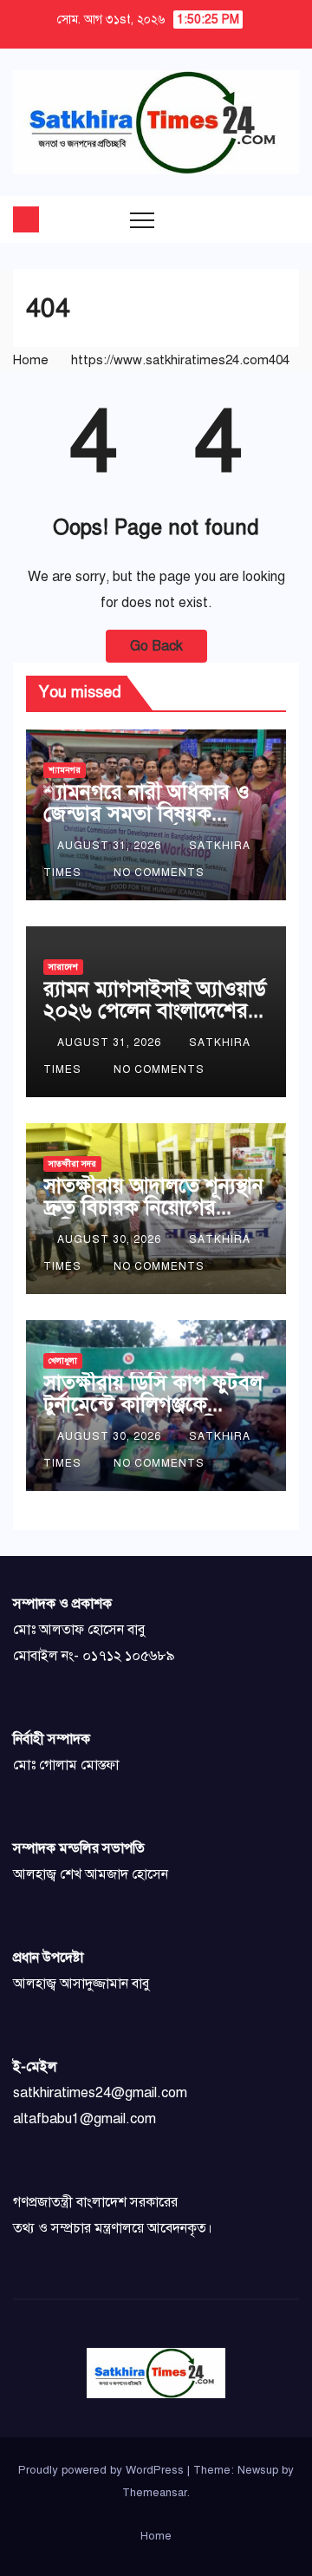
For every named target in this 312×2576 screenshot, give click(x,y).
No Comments (159, 873)
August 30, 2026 (111, 1239)
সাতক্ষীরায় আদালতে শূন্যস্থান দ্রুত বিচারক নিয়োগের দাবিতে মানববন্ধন (153, 1207)
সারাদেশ (63, 967)
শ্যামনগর (65, 770)
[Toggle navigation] (142, 219)
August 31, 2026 (111, 846)
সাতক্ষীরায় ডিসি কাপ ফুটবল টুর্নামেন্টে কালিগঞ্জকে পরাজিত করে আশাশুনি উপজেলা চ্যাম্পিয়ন (153, 1415)
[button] (251, 219)
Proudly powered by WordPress (103, 2470)
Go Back (156, 646)
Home (31, 360)
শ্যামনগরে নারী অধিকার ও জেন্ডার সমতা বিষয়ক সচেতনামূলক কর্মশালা (146, 814)
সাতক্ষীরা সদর (72, 1164)
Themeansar (155, 2493)
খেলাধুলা (63, 1360)
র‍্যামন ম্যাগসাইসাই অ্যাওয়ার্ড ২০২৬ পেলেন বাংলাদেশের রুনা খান (155, 1010)
